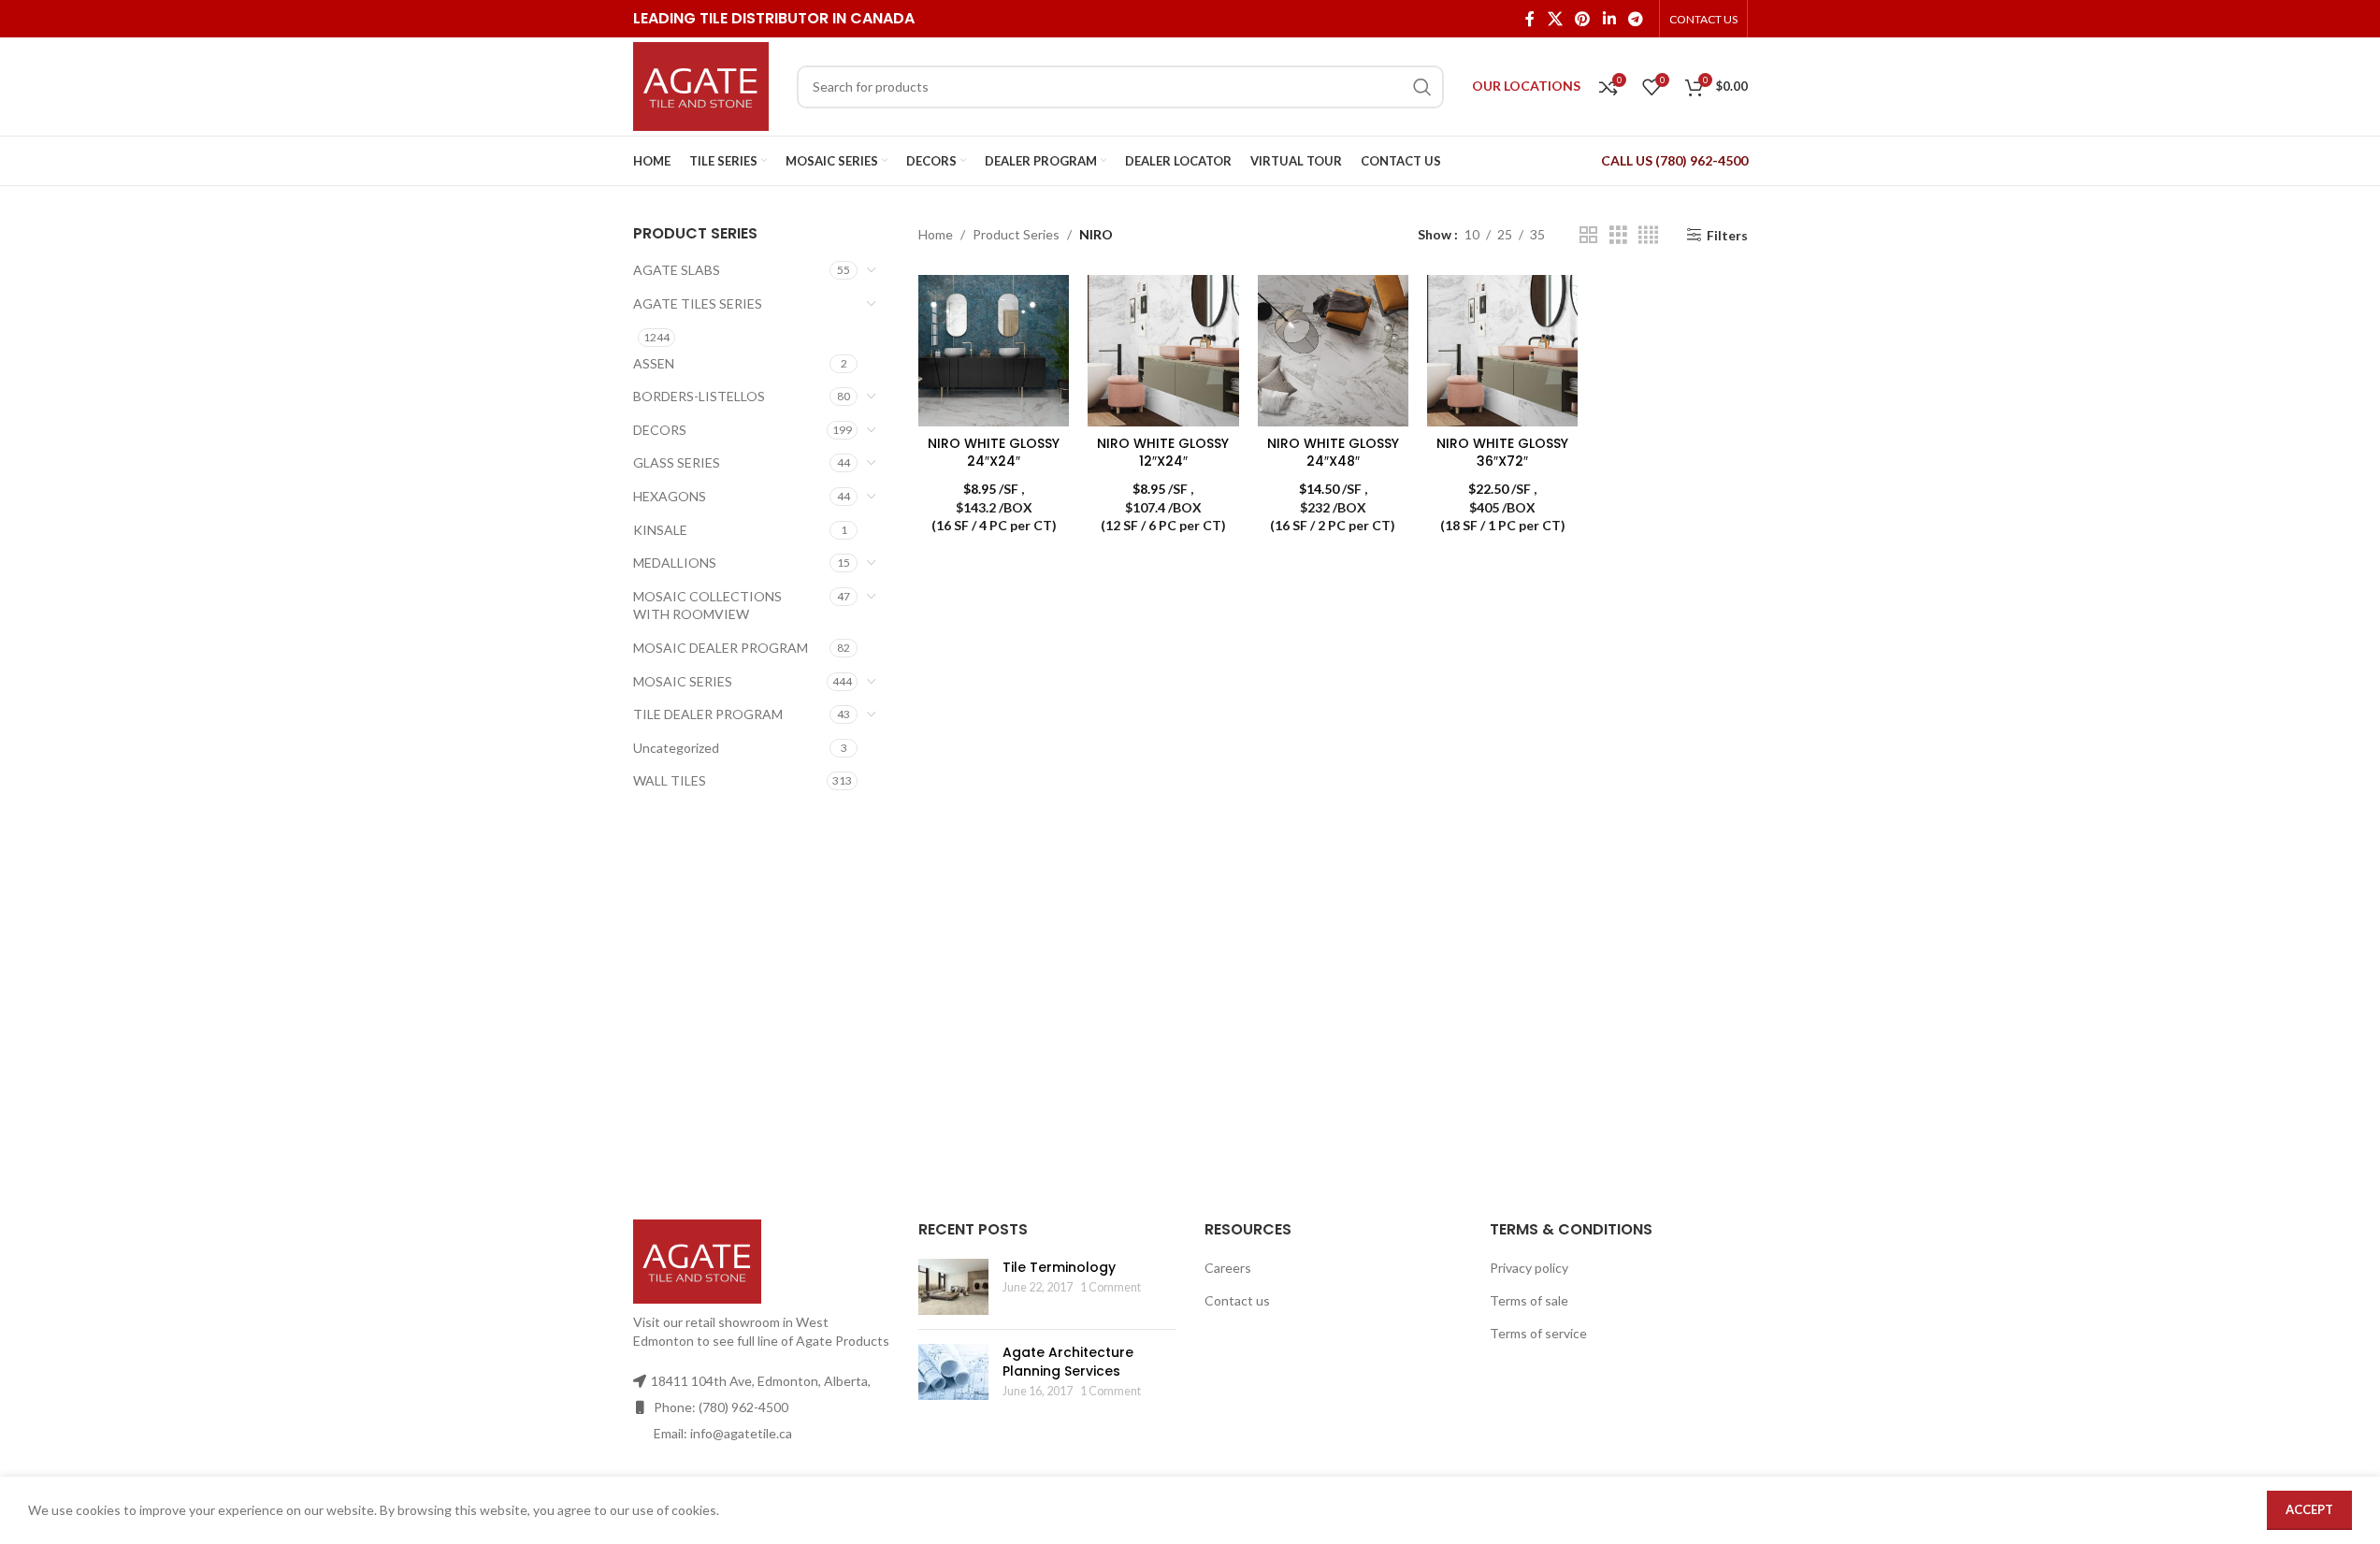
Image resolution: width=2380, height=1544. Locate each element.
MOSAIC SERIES (683, 681)
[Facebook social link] (1530, 19)
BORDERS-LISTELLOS (699, 396)
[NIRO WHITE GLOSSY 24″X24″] (994, 350)
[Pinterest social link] (1583, 19)
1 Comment (1111, 1287)
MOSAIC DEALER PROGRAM (721, 648)
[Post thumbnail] (953, 1287)
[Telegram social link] (1635, 19)
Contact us (1237, 1300)
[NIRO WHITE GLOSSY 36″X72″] (1502, 350)
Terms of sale (1529, 1300)
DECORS (660, 430)
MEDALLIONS (675, 563)
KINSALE (660, 530)
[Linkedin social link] (1609, 19)
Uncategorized (676, 748)
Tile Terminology (1059, 1267)
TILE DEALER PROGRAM (708, 714)
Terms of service (1538, 1333)
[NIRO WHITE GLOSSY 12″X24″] (1163, 350)
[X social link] (1555, 19)
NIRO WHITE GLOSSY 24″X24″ (994, 453)
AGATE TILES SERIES (698, 303)
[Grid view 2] (1588, 235)
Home (936, 234)
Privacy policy (1529, 1268)
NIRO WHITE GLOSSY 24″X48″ (1333, 453)
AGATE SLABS (677, 270)
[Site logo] (701, 85)
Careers (1228, 1268)
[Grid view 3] (1618, 235)
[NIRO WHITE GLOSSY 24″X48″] (1333, 350)
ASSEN (654, 363)
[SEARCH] (1422, 87)
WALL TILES (670, 780)
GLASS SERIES (677, 462)
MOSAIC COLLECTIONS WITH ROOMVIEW (707, 606)
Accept (2309, 1509)
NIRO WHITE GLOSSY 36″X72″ (1502, 453)
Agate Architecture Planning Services (1068, 1362)
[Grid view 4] (1648, 235)
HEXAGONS (670, 496)
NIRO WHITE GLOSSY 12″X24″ (1163, 453)
